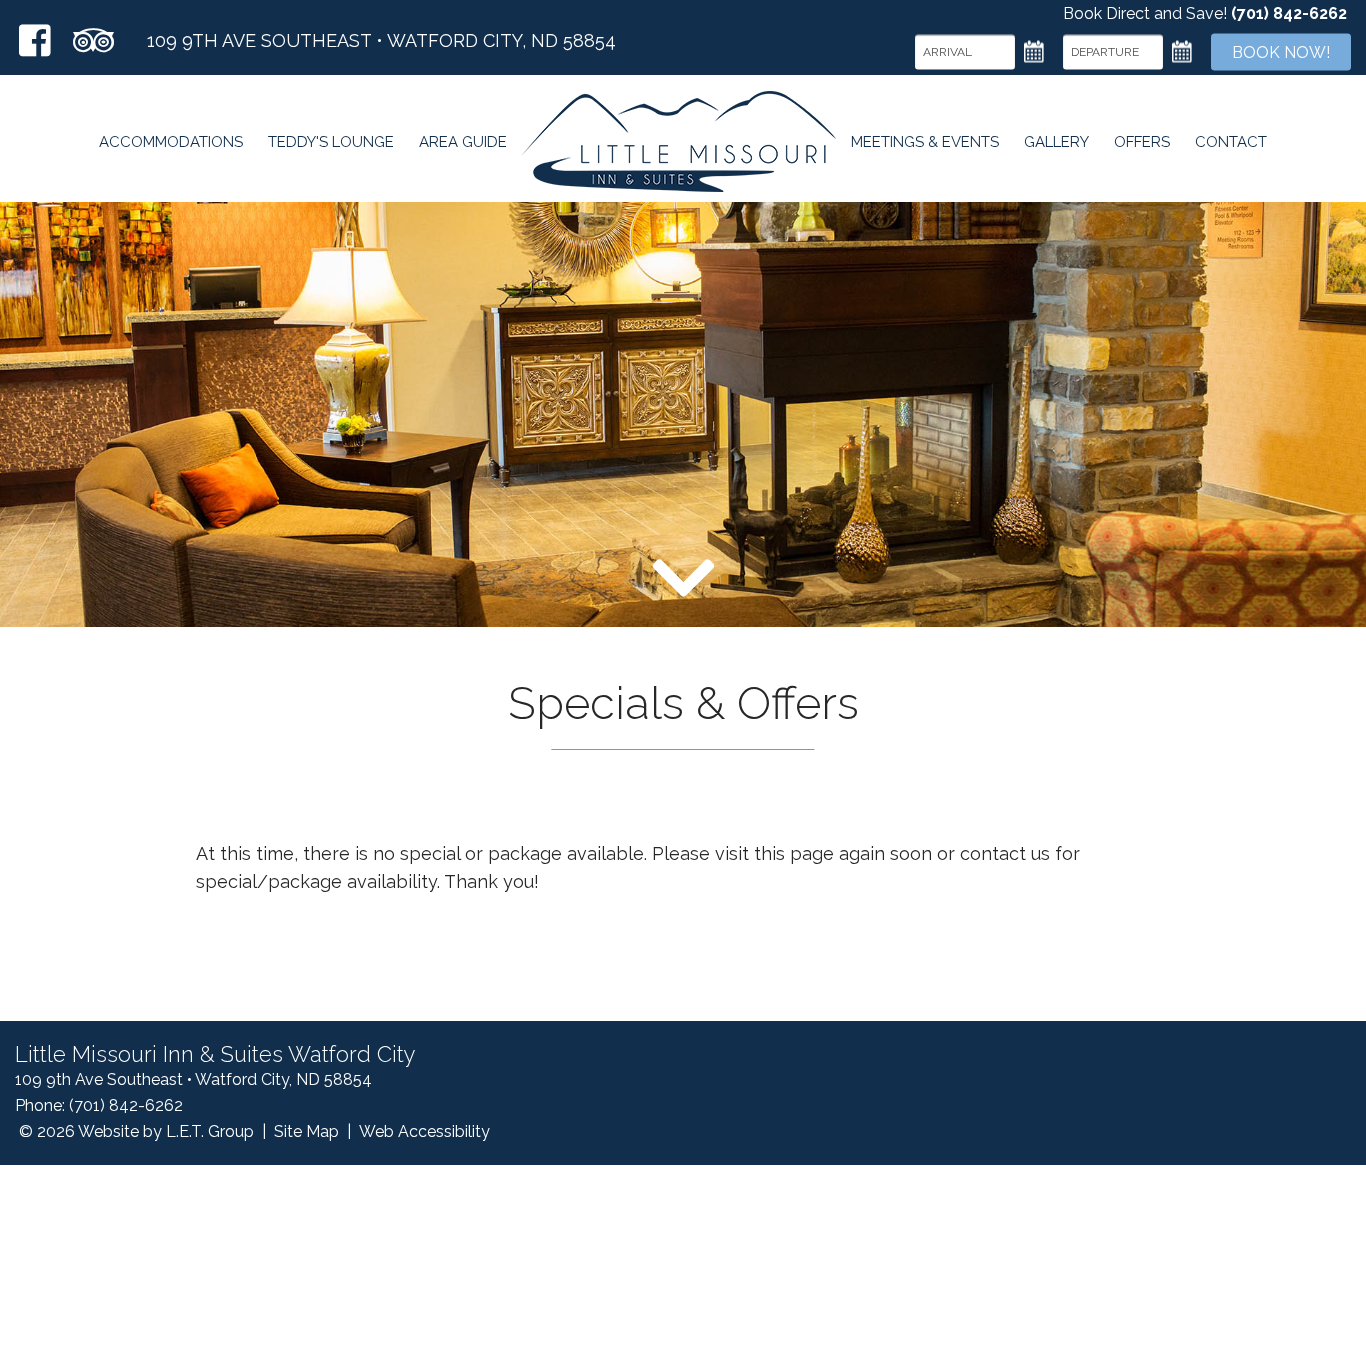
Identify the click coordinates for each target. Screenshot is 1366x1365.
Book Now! (1281, 51)
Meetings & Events (925, 142)
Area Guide (463, 142)
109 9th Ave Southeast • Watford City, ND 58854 (381, 40)
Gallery (1056, 142)
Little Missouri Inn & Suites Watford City (679, 141)
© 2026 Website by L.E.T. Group (136, 1131)
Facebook (35, 40)
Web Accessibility (424, 1131)
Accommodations (171, 142)
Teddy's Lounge (331, 142)
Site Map (306, 1131)
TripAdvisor (93, 40)
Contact (1231, 142)
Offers (1142, 142)
